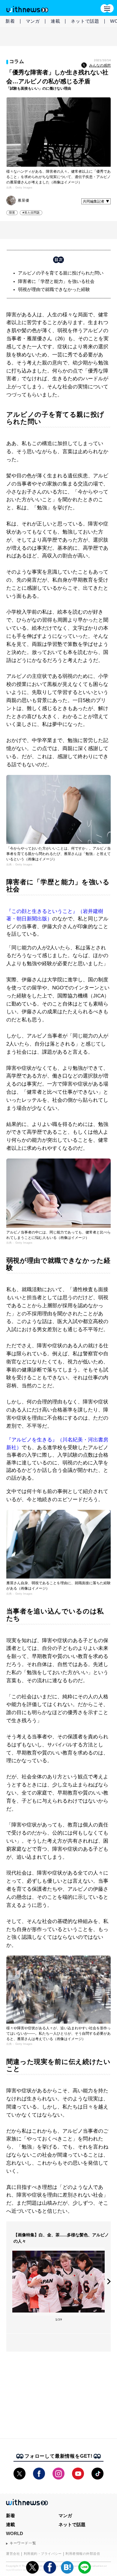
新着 (10, 21)
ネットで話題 (85, 21)
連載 (55, 21)
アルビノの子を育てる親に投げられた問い (61, 273)
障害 (12, 213)
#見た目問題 (31, 213)
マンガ (33, 21)
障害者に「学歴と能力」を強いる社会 (56, 281)
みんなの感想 (100, 65)
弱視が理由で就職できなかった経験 (54, 289)
